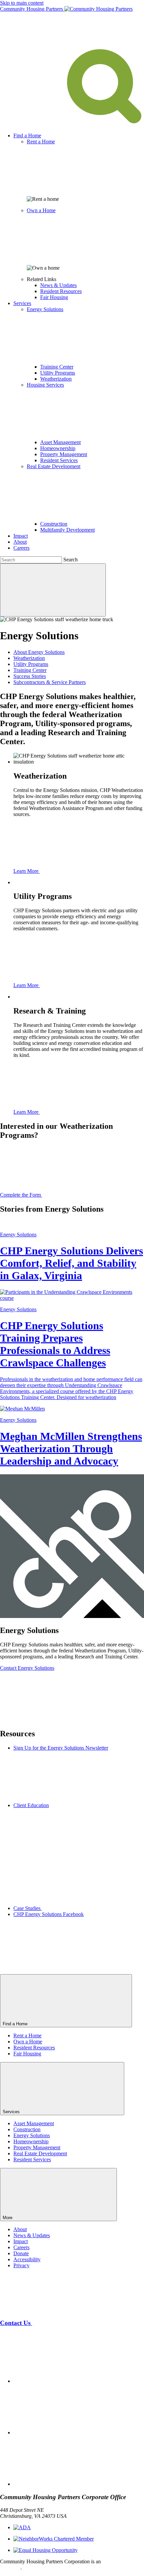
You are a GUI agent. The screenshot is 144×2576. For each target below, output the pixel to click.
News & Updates (58, 285)
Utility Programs (58, 373)
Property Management (64, 454)
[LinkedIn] (64, 2484)
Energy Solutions (32, 2135)
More (8, 2218)
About (20, 542)
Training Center (57, 367)
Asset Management (60, 442)
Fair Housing (54, 297)
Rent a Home (27, 2036)
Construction (54, 524)
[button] (72, 124)
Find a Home (27, 135)
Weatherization (56, 379)
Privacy (21, 2265)
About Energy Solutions (39, 652)
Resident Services (59, 460)
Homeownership (58, 448)
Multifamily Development (67, 530)
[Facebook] (64, 2381)
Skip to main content (22, 3)
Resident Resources (61, 291)
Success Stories (30, 676)
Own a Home (28, 2042)
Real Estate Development (40, 2153)
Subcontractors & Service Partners (50, 682)
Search (70, 560)
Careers (21, 548)
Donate (21, 2253)
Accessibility (27, 2259)
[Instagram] (64, 2432)
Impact (21, 536)
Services (22, 303)
